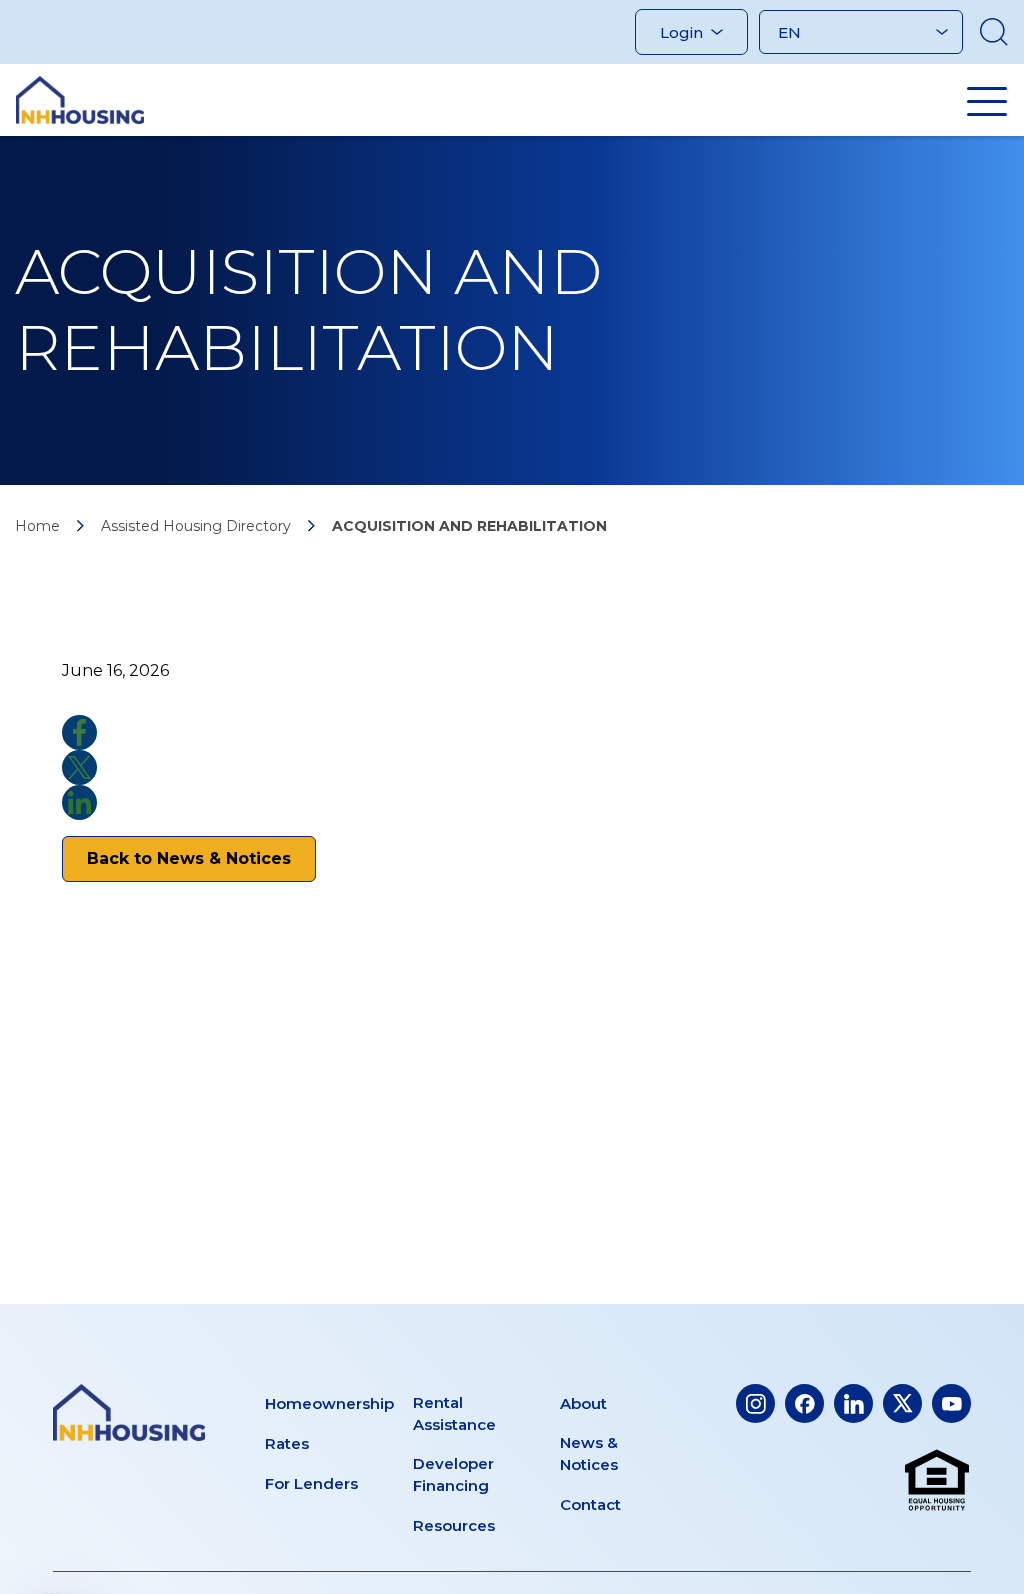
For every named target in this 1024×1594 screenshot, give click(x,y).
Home (37, 526)
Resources (454, 1525)
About (583, 1403)
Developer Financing (453, 1474)
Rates (287, 1443)
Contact (590, 1504)
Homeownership (329, 1403)
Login (681, 32)
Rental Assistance (454, 1413)
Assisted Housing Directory (196, 526)
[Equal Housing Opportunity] (937, 1481)
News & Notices (589, 1453)
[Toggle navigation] (987, 101)
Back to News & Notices (189, 858)
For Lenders (311, 1483)
